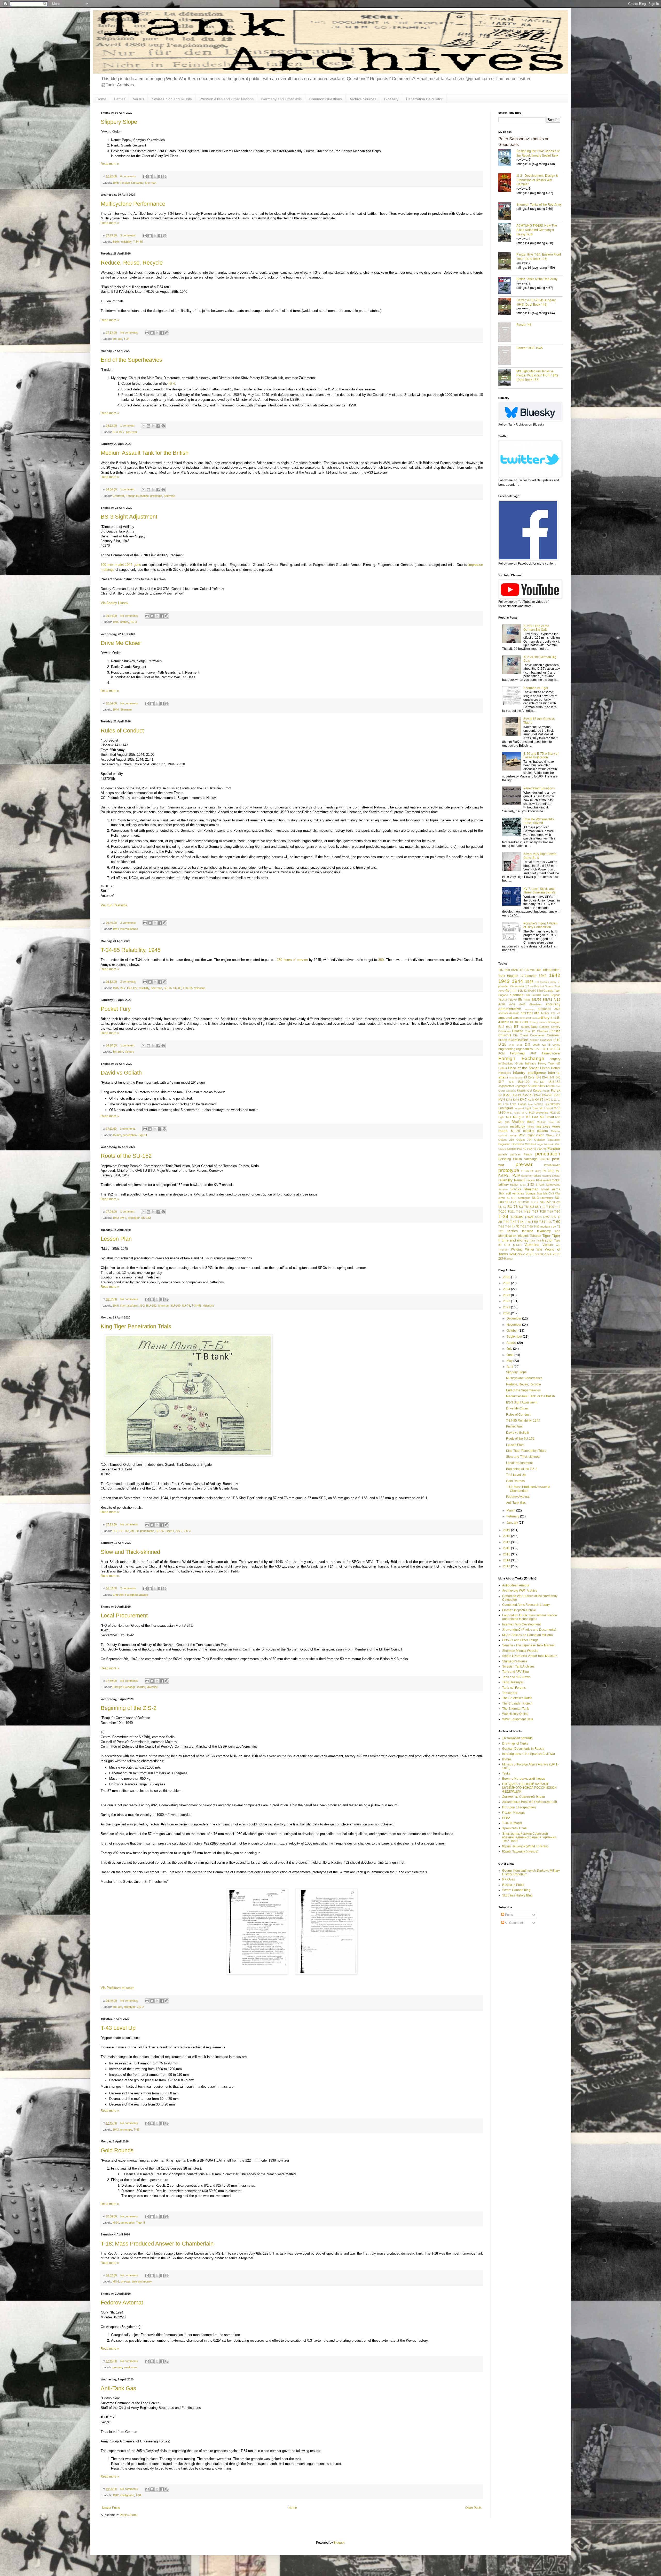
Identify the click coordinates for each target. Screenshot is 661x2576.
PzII (501, 1176)
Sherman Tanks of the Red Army (539, 204)
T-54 (542, 1222)
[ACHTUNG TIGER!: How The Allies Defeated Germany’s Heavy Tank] (507, 233)
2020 (507, 1313)
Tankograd (510, 1693)
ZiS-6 (502, 1259)
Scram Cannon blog (516, 1890)
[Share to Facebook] (160, 176)
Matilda (518, 1122)
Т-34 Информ (512, 1823)
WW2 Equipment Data (518, 1719)
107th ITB (517, 970)
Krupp (546, 1091)
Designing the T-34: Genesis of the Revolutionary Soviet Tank (538, 153)
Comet (524, 1035)
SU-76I (524, 1207)
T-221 (511, 1212)
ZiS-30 (539, 1254)
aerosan (530, 1009)
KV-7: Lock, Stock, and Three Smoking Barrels (540, 891)
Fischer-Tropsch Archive (519, 1610)
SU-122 (511, 1202)
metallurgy (518, 1127)
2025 (507, 1283)
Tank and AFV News (516, 1677)
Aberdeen (535, 1004)
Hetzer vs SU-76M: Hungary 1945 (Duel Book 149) (536, 302)
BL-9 (528, 1022)
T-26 (527, 1211)
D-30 (512, 1045)
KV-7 (123, 1218)
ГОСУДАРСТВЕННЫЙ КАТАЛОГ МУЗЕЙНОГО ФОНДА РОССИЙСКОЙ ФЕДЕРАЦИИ (529, 1788)
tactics (513, 1231)
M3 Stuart (547, 1117)
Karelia (550, 1086)
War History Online (515, 1714)
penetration (130, 1135)
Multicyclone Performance (133, 204)
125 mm (529, 970)
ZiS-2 (179, 1531)
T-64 (508, 1227)
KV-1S (527, 1095)
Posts (509, 1915)
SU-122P (523, 1202)
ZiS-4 (548, 1254)
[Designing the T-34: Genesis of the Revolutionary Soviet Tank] (507, 158)
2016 (507, 1548)
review (531, 1180)
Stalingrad (524, 1198)
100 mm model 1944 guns (121, 565)
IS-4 (172, 384)
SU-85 (177, 988)
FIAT (533, 1053)
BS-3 (134, 622)
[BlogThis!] (150, 176)
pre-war (117, 339)
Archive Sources (363, 99)
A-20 (502, 1004)
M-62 (517, 1113)
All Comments (514, 1923)
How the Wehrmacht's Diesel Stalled (539, 821)
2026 (507, 1277)
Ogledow (540, 1140)
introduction (516, 1078)
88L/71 (547, 1000)
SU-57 (502, 1207)
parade (503, 1154)
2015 (507, 1554)
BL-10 (514, 1022)
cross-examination (513, 1040)
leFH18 (539, 1104)
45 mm (117, 1135)
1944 (116, 709)
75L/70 (512, 1000)
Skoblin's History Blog (517, 1895)
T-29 (550, 1212)
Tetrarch (118, 1052)
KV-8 (531, 1100)
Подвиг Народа (513, 1813)
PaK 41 (532, 1149)
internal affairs (129, 929)
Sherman (151, 183)
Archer (545, 1013)
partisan (516, 1154)
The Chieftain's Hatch (517, 1698)
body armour (539, 1022)
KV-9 (547, 1100)
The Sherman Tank (516, 1709)
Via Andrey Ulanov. (115, 603)
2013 (507, 1566)
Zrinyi (510, 1259)
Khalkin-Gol (524, 1091)
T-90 (553, 1227)
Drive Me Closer (121, 643)
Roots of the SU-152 (126, 1156)
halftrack (531, 1063)
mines (530, 1127)
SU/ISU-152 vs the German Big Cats (536, 628)
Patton (528, 1154)
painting (512, 1149)
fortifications (506, 1063)
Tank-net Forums (514, 1688)
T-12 (558, 1207)
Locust (549, 1108)
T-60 (557, 1222)
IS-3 (539, 1077)
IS (526, 1077)
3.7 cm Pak (532, 986)
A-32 (512, 1004)
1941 (543, 976)
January (513, 1523)
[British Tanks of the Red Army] (507, 286)
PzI (558, 1171)
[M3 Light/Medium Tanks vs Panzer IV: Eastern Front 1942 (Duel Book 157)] (507, 378)
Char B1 (530, 1031)
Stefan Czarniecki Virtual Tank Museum (530, 1656)
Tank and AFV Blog (516, 1672)
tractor (548, 1240)
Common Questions (326, 99)
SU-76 (168, 988)
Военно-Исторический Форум (524, 1779)
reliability (126, 242)
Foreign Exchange (132, 183)
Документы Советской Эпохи (524, 1797)
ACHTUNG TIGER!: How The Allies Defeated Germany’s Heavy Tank (537, 230)
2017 (507, 1542)
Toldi (539, 1241)
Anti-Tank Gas (118, 2388)
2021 (507, 1307)
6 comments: (129, 176)
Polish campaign (525, 1159)
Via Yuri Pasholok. (115, 905)
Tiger (546, 1236)
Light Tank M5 (534, 1108)
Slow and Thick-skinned (130, 1552)
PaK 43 (542, 1149)
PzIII (508, 1175)
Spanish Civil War (549, 1193)
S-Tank (540, 1185)
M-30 (116, 2223)
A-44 (522, 1004)
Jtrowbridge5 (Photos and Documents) (529, 1630)
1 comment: (128, 426)
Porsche (545, 1159)
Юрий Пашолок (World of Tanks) (525, 1846)
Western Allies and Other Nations (227, 99)
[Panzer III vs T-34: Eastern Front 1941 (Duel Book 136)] (507, 261)
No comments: (130, 333)
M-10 (557, 1108)
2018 (507, 1536)
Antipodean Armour (516, 1585)
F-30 (543, 1049)
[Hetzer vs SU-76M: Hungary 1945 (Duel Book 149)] (507, 307)
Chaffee (518, 1031)
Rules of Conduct (122, 731)
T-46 (528, 1222)
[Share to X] (155, 176)
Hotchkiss (505, 1073)
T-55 (549, 1222)
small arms (131, 2367)
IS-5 (551, 1077)
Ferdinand (517, 1053)
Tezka (506, 1773)
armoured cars (509, 1018)
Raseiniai (526, 1176)
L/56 (506, 1104)
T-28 (543, 1212)
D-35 (520, 1045)
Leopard (519, 1108)
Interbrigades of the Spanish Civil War (529, 1754)
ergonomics (524, 1049)
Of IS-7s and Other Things (520, 1640)
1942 (116, 1218)
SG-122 (516, 1189)
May (510, 1361)
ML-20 (135, 1531)
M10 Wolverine (539, 1113)
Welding (517, 1250)
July (510, 1349)
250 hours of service (292, 960)
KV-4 (502, 1100)
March (511, 1510)
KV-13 (517, 1095)
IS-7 (122, 432)
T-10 (542, 1207)
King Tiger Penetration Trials (136, 1326)
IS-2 (123, 988)
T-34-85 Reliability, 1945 (131, 950)
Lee (530, 1104)
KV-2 (537, 1095)
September (515, 1337)
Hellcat (503, 1068)
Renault (520, 1180)
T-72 (523, 1227)
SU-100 (176, 1306)
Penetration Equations (539, 788)
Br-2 (501, 1027)
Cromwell (118, 496)
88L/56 (536, 1000)
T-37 (553, 1217)
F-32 (550, 1049)
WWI (513, 1254)
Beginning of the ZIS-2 (129, 1708)
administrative (510, 1009)
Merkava (503, 1127)
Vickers (129, 1052)
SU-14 (535, 1202)
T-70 (516, 1226)
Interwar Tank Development (521, 1624)
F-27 (536, 1049)
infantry (519, 1073)
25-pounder (517, 986)
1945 (116, 183)
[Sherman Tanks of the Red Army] (507, 211)
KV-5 (509, 1100)
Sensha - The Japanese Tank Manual (528, 1645)
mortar (141, 1687)
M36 (558, 1117)
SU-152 (146, 1218)
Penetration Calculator (424, 99)
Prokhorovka (552, 1165)
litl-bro (507, 1759)
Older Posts (473, 2508)
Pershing (505, 1159)
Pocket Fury (116, 1009)
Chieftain (542, 1031)
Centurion (504, 1031)
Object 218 (506, 1140)
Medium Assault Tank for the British (145, 453)
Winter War (534, 1250)
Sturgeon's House (515, 1661)
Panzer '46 (524, 324)
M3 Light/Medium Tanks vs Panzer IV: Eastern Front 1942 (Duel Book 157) (537, 375)
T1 (559, 1227)
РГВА (506, 1818)
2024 (507, 1289)
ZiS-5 (557, 1254)
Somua (530, 1193)
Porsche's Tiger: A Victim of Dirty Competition (540, 925)
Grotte (519, 1063)
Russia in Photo (513, 1885)
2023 (507, 1295)
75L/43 (503, 1000)
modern (542, 1131)
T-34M (529, 1217)
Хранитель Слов (514, 1828)
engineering (507, 1049)
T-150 (502, 1212)
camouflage (529, 1027)
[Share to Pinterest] (165, 176)
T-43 (137, 2130)
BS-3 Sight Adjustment (129, 517)
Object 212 (553, 1135)
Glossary (391, 99)
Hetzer (556, 1068)
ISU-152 (151, 1306)
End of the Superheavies (131, 360)
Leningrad (506, 1108)
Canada (544, 1027)
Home (101, 99)
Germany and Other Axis (281, 99)
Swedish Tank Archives (518, 1667)
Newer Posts (111, 2508)
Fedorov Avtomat (122, 2303)
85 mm (524, 999)
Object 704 (524, 1140)
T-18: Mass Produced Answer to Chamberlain (157, 2244)
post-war (132, 432)
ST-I (514, 1198)
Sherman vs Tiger (536, 688)
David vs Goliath (121, 1073)
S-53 (531, 1185)
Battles (120, 99)
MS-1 (116, 2281)
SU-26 (556, 1202)
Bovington (554, 1022)
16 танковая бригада (517, 1738)
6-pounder (517, 995)
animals (503, 1013)
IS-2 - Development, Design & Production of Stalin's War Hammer (537, 180)
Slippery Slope (119, 122)
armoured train (528, 1018)
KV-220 (547, 1095)
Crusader (546, 1040)
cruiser (534, 1040)
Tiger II (143, 1135)
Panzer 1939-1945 (530, 348)
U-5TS (517, 1245)
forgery (555, 1059)
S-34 (523, 1185)
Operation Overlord (524, 1144)
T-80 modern (542, 1227)
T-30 (557, 1212)
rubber (514, 1185)
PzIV (516, 1175)
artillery (125, 622)
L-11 (554, 1100)
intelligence (127, 2495)
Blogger (339, 2543)
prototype (156, 496)
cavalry (556, 1027)
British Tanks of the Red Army (537, 279)
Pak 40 (522, 1149)
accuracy (553, 1004)
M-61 (510, 1113)
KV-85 (539, 1100)
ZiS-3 (187, 1531)
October (513, 1331)
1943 (116, 2130)
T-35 (546, 1217)
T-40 (506, 1222)
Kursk (556, 1090)
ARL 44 (556, 1013)
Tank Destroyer (513, 1682)
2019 (507, 1530)
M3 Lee (532, 1117)
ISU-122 (132, 988)
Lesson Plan (116, 1239)
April (510, 1367)
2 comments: (129, 923)
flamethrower (551, 1053)
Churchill (118, 1595)
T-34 (127, 339)
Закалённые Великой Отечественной (530, 1802)
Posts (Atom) (129, 2515)
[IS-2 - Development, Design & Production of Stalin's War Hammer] (507, 183)
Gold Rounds (117, 2150)
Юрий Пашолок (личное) (520, 1852)
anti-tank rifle (530, 1013)
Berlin (116, 242)
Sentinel (503, 1189)
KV (500, 1095)
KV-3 (557, 1095)
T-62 (501, 1227)
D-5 (115, 1531)
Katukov (511, 1091)
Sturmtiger (547, 1198)
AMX (557, 1009)
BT (516, 1027)
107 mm (504, 970)
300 (381, 960)
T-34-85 (138, 242)
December (514, 1318)
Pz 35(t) (536, 1171)
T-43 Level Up (118, 2028)
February (513, 1516)
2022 (507, 1301)
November (514, 1325)
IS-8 (511, 1082)
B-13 (553, 1018)
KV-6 (516, 1100)
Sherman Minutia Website (520, 1651)
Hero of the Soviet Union (529, 1068)
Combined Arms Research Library (526, 1605)
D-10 (557, 1040)
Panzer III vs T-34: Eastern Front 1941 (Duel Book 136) (539, 256)
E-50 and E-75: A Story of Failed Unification (541, 755)
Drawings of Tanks (515, 1744)
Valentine (200, 988)
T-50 (535, 1222)
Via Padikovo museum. (118, 1988)
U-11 (507, 1245)
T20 (501, 1231)
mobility (529, 1131)
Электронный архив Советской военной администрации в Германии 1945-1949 (529, 1837)
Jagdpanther (506, 1086)
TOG (532, 1241)
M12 (552, 1113)
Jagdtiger (521, 1086)
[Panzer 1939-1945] (507, 356)
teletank (523, 1236)
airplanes (544, 1009)
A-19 (557, 1000)
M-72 (525, 1113)
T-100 (550, 1207)
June (510, 1355)
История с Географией (519, 1807)
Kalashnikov (536, 1086)
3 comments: (129, 235)
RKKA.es (509, 1879)
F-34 (557, 1049)
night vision (536, 1135)
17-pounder (528, 976)
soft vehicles (515, 1193)
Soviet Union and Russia (172, 99)
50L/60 (532, 991)
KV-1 (507, 1095)
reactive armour (551, 1176)
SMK (501, 1193)
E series (554, 1045)
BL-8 (521, 1022)
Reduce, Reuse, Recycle (132, 263)
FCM (501, 1053)
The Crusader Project (517, 1703)
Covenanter (537, 1035)
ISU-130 (539, 1082)
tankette (528, 1231)
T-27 (535, 1212)
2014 (507, 1560)
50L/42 (522, 991)
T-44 (521, 1222)
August (512, 1343)
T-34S (538, 1217)
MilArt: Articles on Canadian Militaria (528, 1635)
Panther (554, 1148)
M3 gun (519, 1117)
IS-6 (557, 1077)
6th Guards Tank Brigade (543, 995)
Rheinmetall (543, 1180)
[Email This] (145, 176)
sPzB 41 (504, 1198)
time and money (142, 2281)
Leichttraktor (552, 1104)
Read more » (110, 164)
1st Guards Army (546, 982)
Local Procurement (124, 1615)
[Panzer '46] (507, 333)
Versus (139, 99)
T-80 (530, 1227)
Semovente (553, 1185)
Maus (530, 1122)
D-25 (502, 1044)
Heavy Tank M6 (549, 1063)
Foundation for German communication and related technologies (530, 1617)
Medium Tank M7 (549, 1122)
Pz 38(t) (549, 1171)
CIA (515, 1035)
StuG (535, 1198)
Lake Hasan (518, 1104)
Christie (555, 1031)
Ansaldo (514, 1013)
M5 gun (504, 1122)
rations (537, 1176)
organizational (546, 1144)
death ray (539, 1045)
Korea (537, 1091)
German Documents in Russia (523, 1749)
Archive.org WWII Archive (520, 1591)
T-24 (519, 1212)
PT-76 (525, 1171)
